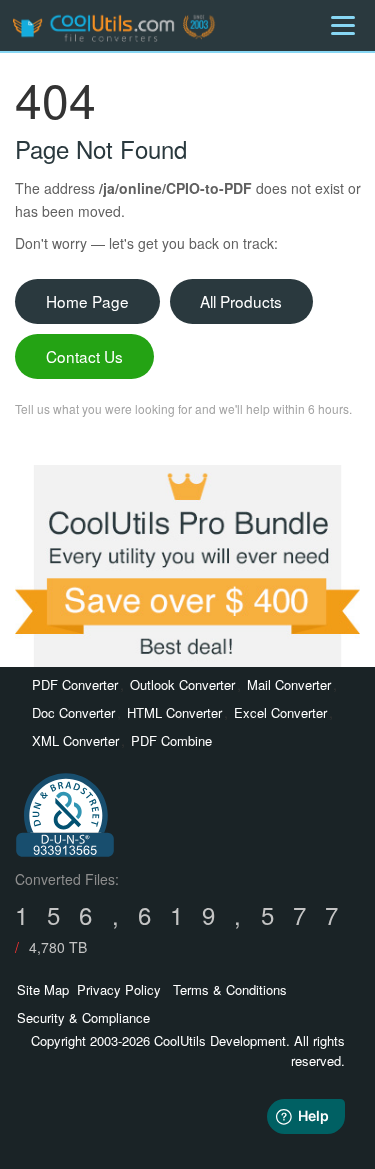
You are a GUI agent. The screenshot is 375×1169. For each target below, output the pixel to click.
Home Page (87, 301)
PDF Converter (75, 684)
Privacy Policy (119, 989)
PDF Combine (171, 740)
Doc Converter (73, 712)
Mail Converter (289, 684)
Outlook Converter (182, 684)
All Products (241, 301)
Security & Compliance (83, 1017)
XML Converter (75, 740)
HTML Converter (174, 712)
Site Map (43, 989)
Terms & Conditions (230, 989)
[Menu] (343, 25)
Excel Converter (280, 712)
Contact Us (84, 356)
